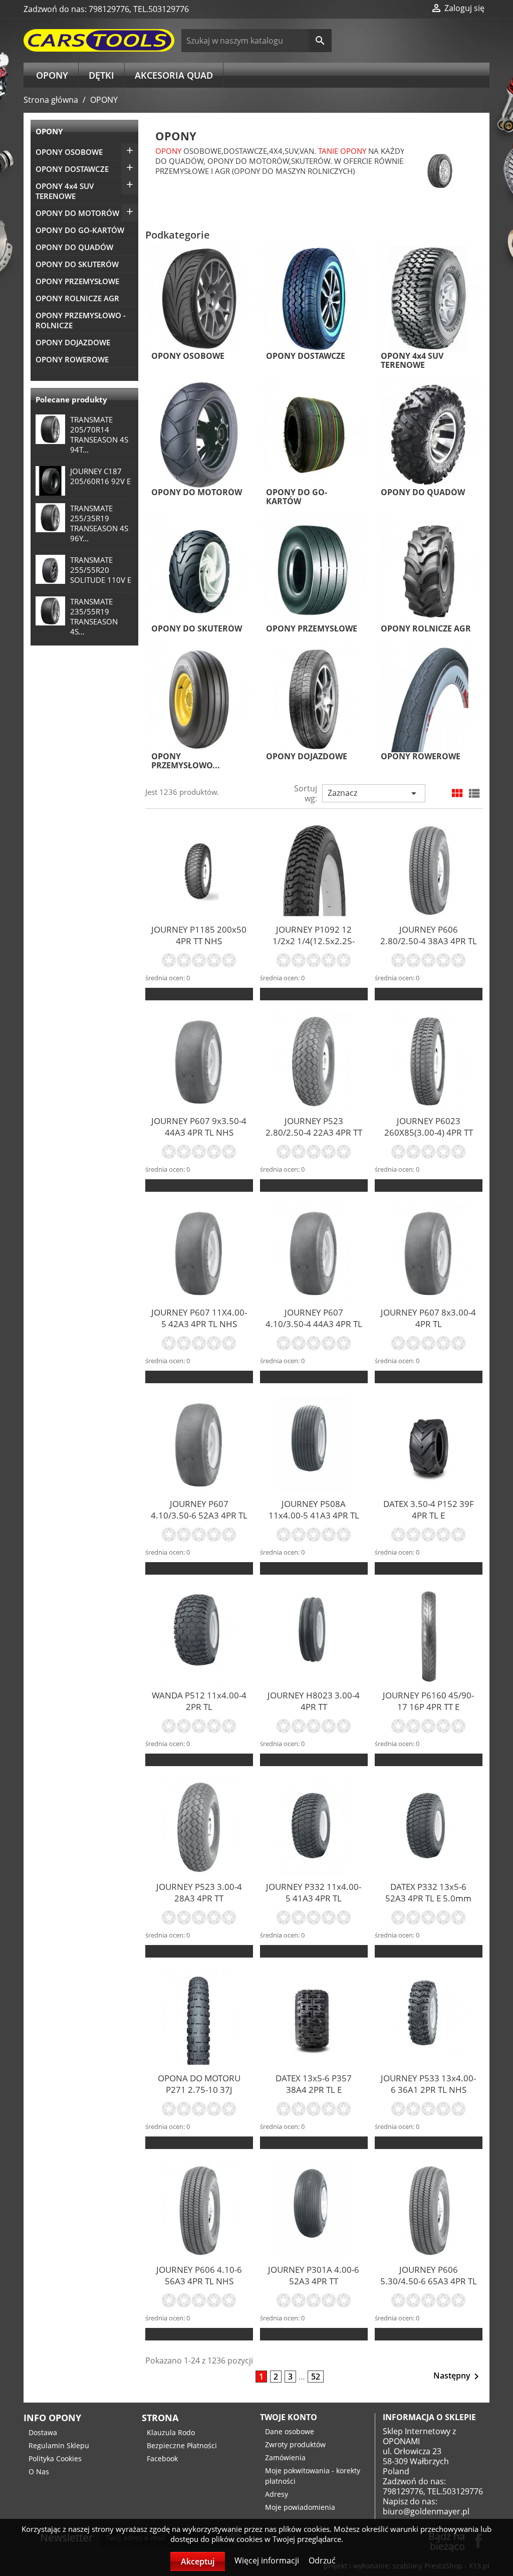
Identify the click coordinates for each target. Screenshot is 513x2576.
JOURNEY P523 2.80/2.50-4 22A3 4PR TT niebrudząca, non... (314, 1132)
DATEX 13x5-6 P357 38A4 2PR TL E (314, 2084)
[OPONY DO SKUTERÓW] (199, 571)
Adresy (277, 2494)
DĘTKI (101, 75)
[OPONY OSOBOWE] (199, 298)
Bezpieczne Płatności (182, 2445)
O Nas (39, 2472)
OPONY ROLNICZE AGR (77, 298)
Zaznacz (374, 793)
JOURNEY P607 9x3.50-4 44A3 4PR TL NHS (199, 1127)
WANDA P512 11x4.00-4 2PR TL (199, 1701)
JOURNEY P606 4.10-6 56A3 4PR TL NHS (199, 2275)
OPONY (52, 75)
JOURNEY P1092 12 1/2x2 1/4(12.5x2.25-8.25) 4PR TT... (314, 941)
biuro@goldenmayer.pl (426, 2511)
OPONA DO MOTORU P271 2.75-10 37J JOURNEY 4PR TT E (199, 2090)
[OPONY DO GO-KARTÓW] (314, 435)
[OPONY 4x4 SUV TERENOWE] (429, 298)
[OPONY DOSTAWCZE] (314, 298)
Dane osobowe (290, 2431)
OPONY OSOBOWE (69, 152)
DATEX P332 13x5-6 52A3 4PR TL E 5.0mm (428, 1892)
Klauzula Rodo (171, 2432)
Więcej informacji (268, 2560)
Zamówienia (285, 2457)
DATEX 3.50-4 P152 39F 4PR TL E (429, 1510)
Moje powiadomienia (300, 2507)
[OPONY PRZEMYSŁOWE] (314, 571)
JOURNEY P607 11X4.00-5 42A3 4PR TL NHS (199, 1318)
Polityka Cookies (55, 2458)
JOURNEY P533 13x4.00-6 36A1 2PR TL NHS (428, 2084)
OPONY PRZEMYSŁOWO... (186, 761)
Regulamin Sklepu (59, 2445)
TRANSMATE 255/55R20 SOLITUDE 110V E (101, 570)
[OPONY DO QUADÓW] (429, 435)
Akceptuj (198, 2561)
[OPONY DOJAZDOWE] (314, 699)
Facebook (162, 2458)
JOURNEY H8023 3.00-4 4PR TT (314, 1701)
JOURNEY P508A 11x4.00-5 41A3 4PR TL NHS (314, 1515)
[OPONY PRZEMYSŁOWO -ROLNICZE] (199, 699)
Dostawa (43, 2432)
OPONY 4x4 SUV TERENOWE (65, 191)
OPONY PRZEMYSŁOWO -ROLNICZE (81, 320)
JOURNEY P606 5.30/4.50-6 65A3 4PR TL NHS (429, 2281)
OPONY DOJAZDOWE (73, 342)
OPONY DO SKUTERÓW (77, 264)
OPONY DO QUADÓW (74, 247)
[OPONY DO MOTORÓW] (199, 435)
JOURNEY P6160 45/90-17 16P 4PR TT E (428, 1701)
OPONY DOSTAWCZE (72, 169)
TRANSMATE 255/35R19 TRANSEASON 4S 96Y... (99, 523)
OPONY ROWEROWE (72, 359)
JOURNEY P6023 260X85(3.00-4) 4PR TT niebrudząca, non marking (429, 1138)
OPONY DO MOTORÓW (77, 213)
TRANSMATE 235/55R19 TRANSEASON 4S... (94, 616)
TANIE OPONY (342, 151)
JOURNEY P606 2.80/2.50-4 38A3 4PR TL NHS (429, 941)
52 (316, 2377)
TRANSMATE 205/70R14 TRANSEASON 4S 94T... (99, 435)
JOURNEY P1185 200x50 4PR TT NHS (199, 935)
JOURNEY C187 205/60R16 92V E (100, 476)
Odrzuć (322, 2560)
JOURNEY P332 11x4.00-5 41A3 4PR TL (314, 1892)
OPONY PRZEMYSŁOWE (77, 281)
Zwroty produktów (295, 2444)
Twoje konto (289, 2417)
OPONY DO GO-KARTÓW (80, 230)
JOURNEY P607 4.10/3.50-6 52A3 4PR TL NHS (199, 1515)
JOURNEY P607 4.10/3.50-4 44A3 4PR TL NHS (314, 1324)
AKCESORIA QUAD (174, 75)
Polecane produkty (71, 399)
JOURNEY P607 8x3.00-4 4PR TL (428, 1318)
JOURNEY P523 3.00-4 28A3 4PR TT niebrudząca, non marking (199, 1904)
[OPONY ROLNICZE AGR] (429, 571)
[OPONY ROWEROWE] (429, 699)
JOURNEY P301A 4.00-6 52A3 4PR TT (314, 2275)
